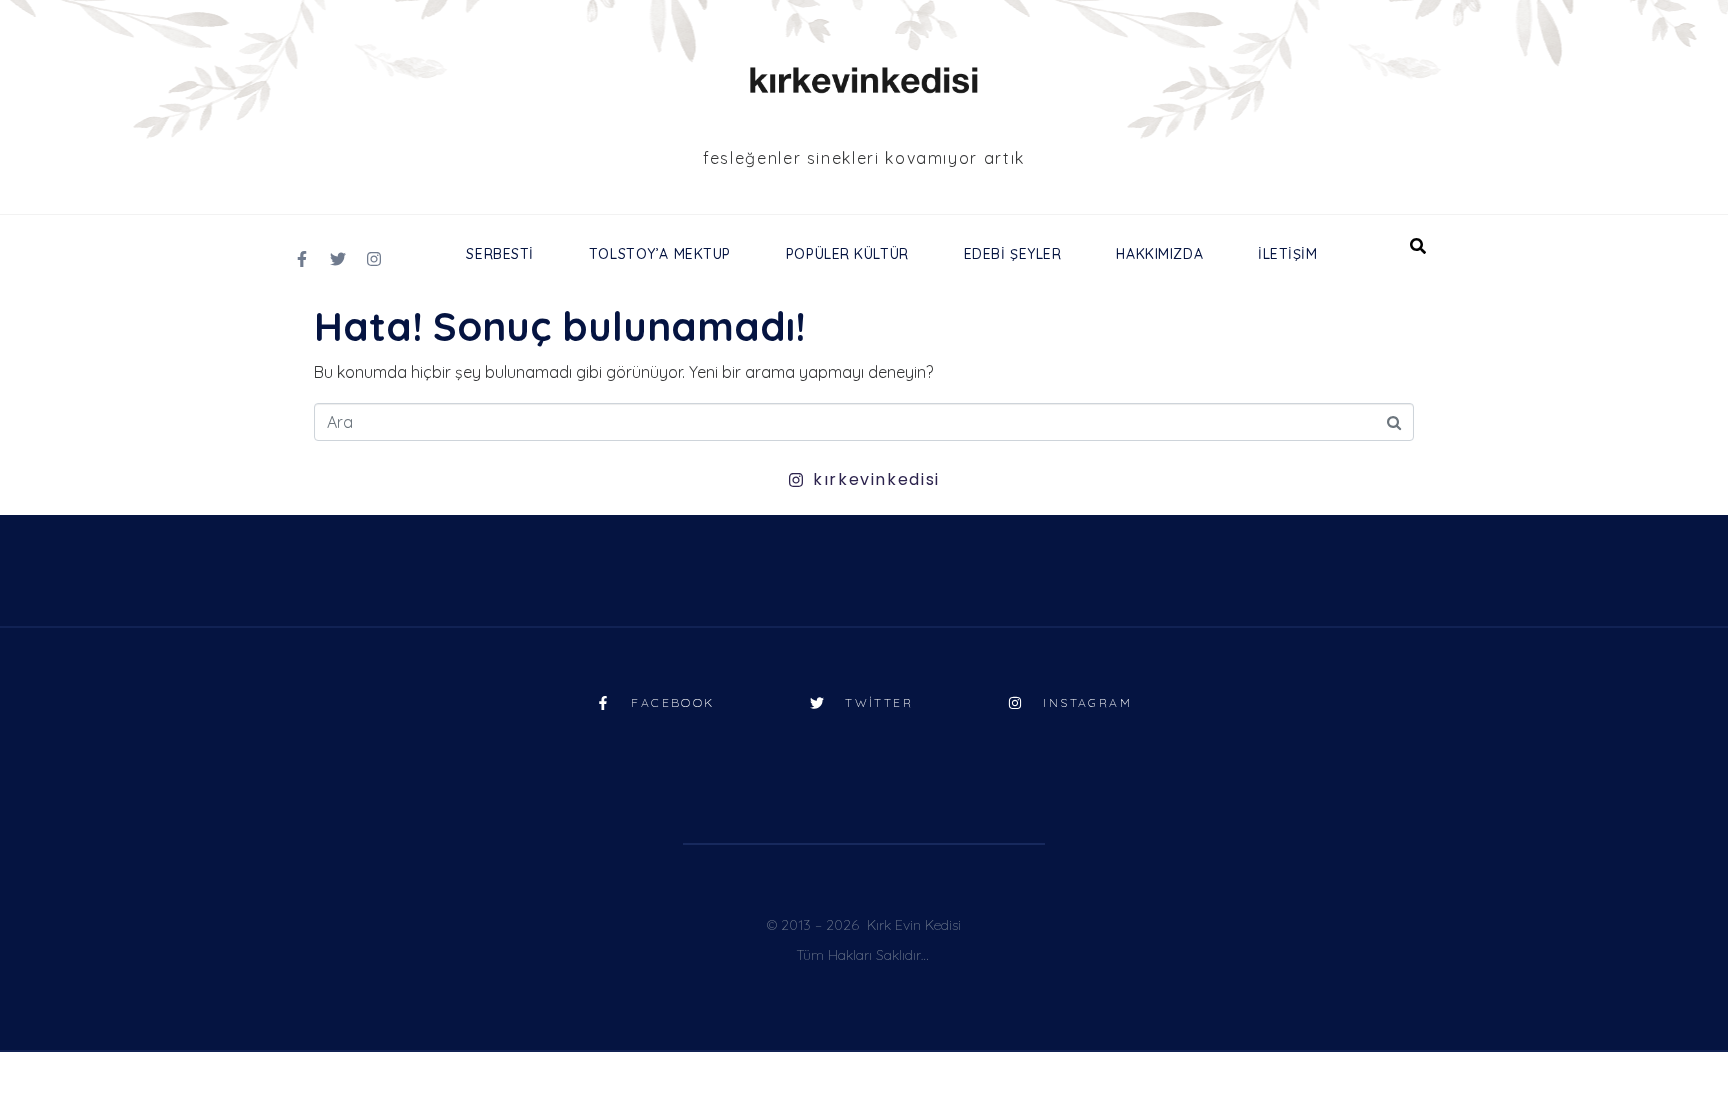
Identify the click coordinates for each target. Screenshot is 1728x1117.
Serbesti (499, 254)
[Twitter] (338, 259)
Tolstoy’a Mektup (660, 254)
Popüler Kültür (847, 254)
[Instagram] (374, 259)
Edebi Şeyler (1013, 254)
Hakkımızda (1159, 254)
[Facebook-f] (302, 259)
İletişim (1287, 254)
